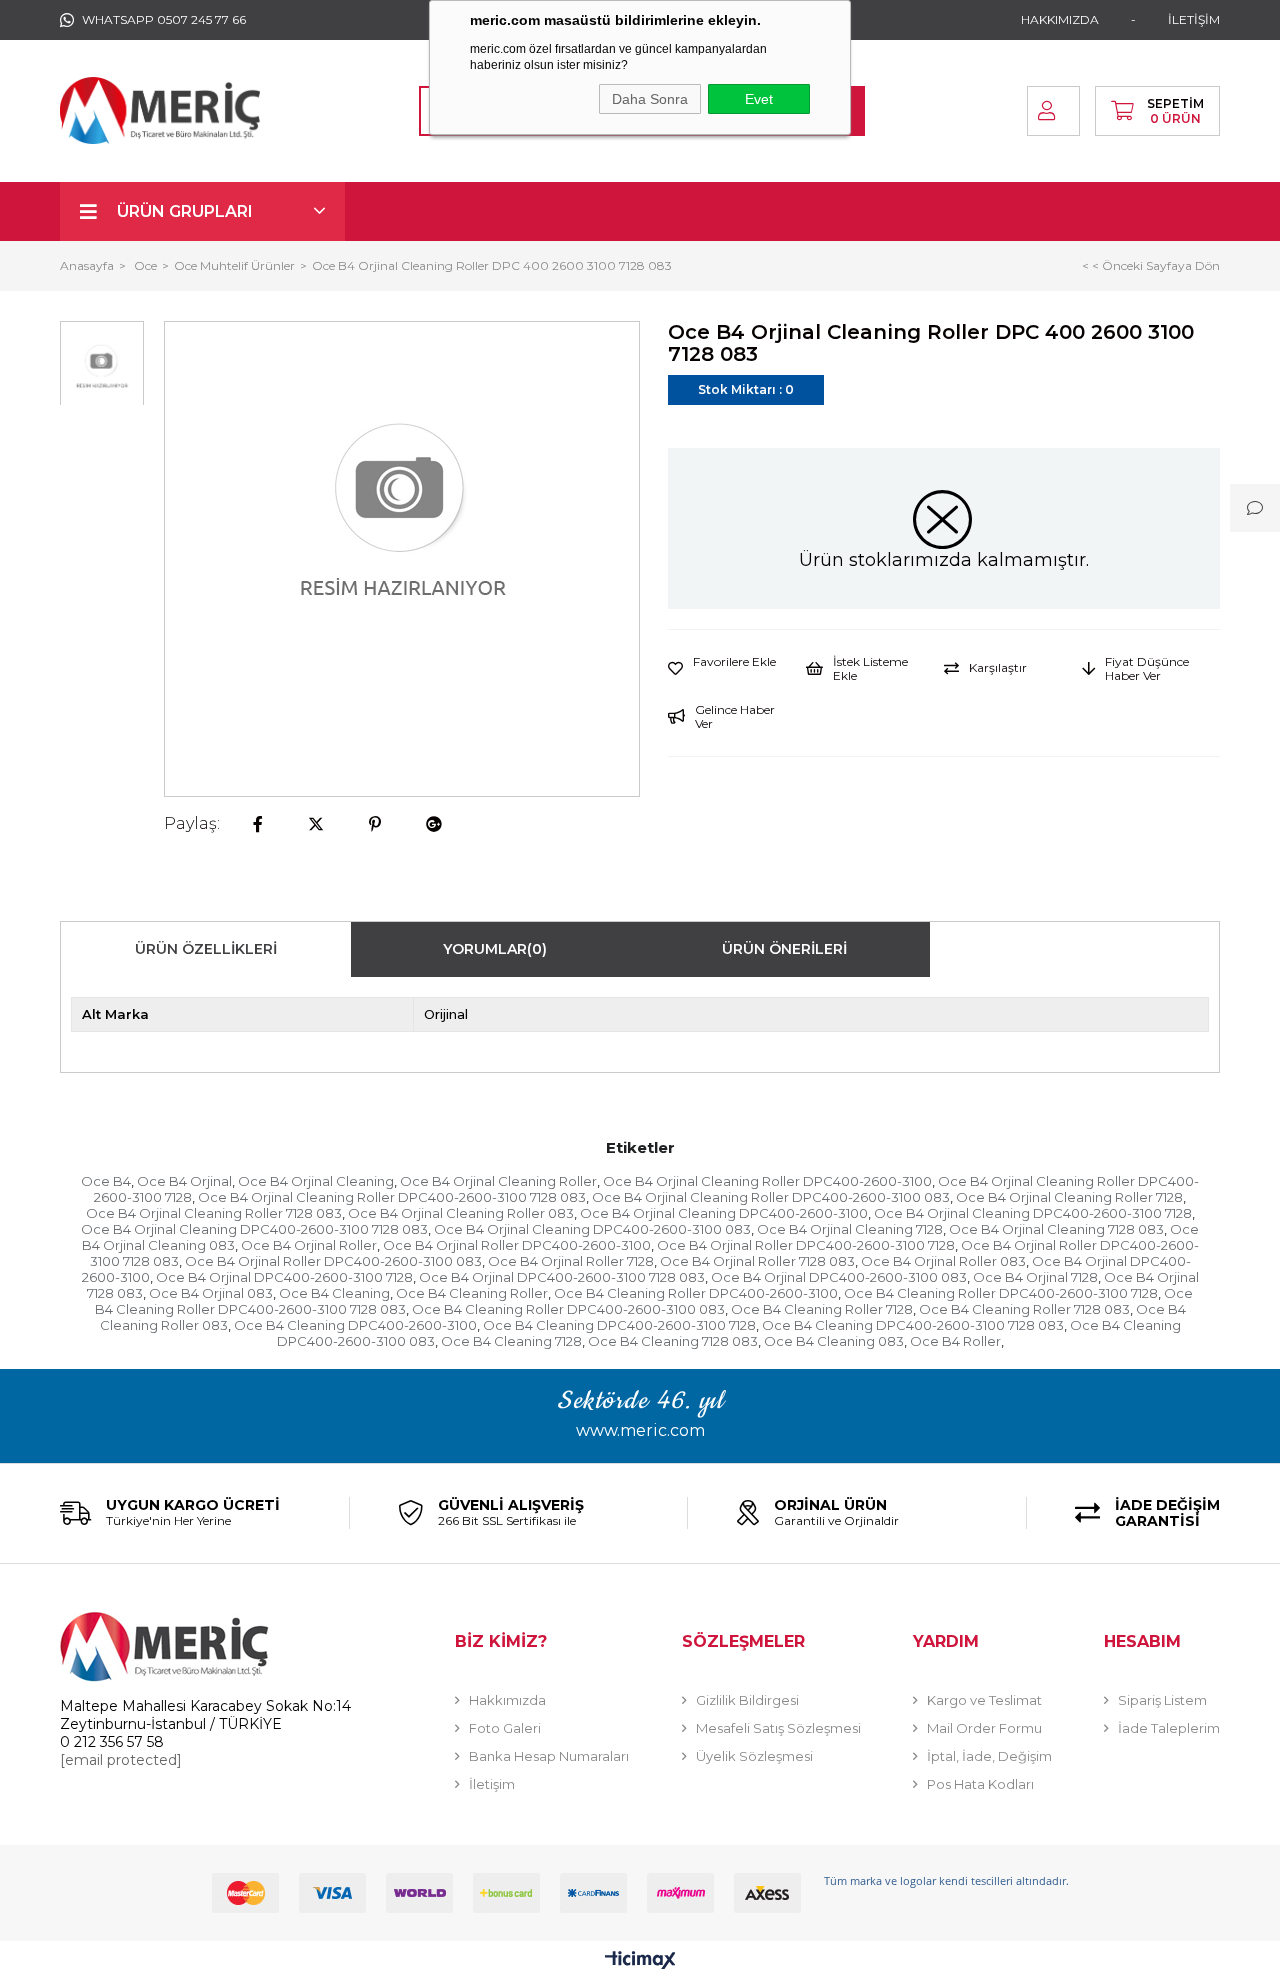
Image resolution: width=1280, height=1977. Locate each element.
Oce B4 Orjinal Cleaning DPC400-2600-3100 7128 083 (254, 1229)
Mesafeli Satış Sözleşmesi (778, 1728)
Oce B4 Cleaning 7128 (511, 1341)
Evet (759, 99)
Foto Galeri (505, 1728)
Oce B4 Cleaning (334, 1293)
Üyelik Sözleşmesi (754, 1756)
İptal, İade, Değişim (989, 1756)
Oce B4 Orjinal (184, 1181)
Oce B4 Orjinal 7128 (1035, 1277)
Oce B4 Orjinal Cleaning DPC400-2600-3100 (724, 1213)
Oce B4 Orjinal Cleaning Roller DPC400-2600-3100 (767, 1181)
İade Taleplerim (1169, 1728)
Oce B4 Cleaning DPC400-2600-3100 (355, 1325)
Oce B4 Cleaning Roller (472, 1293)
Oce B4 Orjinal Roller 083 (943, 1261)
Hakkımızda (507, 1700)
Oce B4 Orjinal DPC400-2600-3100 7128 (284, 1277)
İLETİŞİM (1194, 19)
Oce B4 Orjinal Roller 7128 (571, 1261)
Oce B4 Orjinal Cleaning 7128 (850, 1229)
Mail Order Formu (984, 1728)
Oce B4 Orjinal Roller (309, 1245)
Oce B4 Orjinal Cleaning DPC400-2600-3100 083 (592, 1229)
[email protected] (121, 1760)
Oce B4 (106, 1181)
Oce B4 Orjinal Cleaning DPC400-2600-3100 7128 (1033, 1213)
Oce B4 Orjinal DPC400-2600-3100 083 (839, 1277)
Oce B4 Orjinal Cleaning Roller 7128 (1069, 1197)
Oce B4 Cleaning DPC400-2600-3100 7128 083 (913, 1325)
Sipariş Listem (1162, 1700)
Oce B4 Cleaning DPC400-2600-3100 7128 (619, 1325)
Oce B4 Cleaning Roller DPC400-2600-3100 (696, 1293)
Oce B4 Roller (955, 1341)
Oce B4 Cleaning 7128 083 (673, 1341)
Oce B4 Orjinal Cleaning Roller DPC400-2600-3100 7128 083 (392, 1197)
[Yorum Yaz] (1255, 508)
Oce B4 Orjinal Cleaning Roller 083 (461, 1213)
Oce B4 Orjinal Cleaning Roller (498, 1181)
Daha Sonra (650, 99)
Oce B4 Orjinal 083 (211, 1293)
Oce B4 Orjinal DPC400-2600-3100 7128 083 (562, 1277)
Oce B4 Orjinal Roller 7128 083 (757, 1261)
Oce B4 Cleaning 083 (834, 1341)
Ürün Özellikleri (206, 949)
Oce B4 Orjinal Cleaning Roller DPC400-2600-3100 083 (771, 1197)
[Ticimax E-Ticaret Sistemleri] (640, 1961)
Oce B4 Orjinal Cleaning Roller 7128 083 (214, 1213)
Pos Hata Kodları (980, 1784)
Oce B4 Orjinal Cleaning (316, 1181)
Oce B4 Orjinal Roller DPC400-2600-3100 (517, 1245)
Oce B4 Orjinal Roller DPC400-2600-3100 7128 (806, 1245)
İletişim (492, 1784)
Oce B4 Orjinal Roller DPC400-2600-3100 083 (333, 1261)
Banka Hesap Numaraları (549, 1756)
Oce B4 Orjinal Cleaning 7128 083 (1056, 1229)
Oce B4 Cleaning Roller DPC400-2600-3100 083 (568, 1309)
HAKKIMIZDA (1060, 19)
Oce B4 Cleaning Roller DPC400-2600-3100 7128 (1001, 1293)
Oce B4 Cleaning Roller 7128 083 (1024, 1309)
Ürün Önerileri (784, 949)
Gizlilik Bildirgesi (747, 1700)
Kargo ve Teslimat (984, 1700)
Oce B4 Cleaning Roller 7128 (822, 1309)
